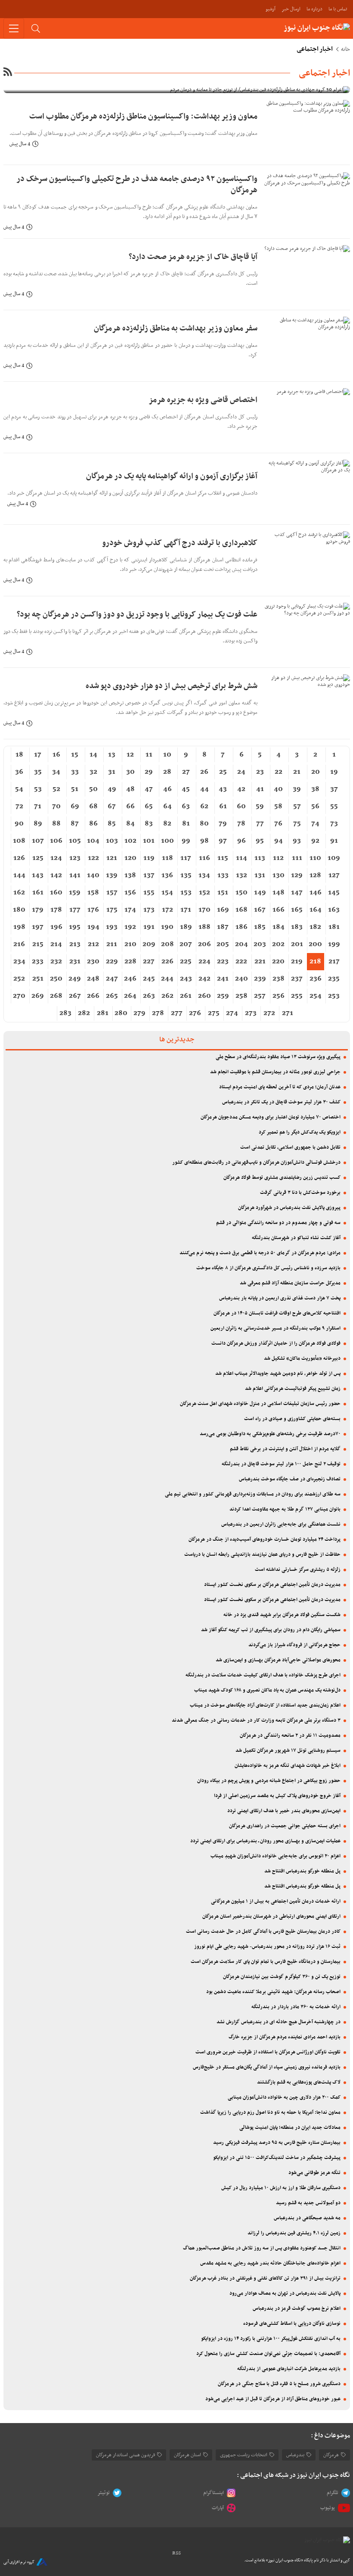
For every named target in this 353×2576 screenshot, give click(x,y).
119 (149, 858)
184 (279, 927)
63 (186, 807)
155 (149, 893)
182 (315, 927)
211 (112, 944)
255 (297, 996)
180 (19, 910)
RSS (176, 2553)
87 (75, 824)
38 (315, 789)
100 (167, 841)
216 (19, 944)
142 (56, 875)
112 (278, 858)
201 (297, 944)
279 (139, 1013)
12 (130, 755)
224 (204, 962)
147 (297, 893)
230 (93, 962)
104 (93, 841)
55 (334, 807)
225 (186, 962)
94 (279, 841)
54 (19, 789)
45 (186, 789)
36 (19, 772)
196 (56, 927)
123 (75, 858)
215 (38, 944)
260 (204, 996)
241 (223, 979)
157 (112, 893)
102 (130, 841)
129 (297, 875)
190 (167, 927)
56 (315, 807)
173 (149, 910)
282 (84, 1013)
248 (93, 979)
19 (334, 772)
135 (186, 875)
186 (242, 927)
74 (315, 824)
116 (204, 858)
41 (260, 789)
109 (334, 858)
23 (260, 772)
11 (149, 755)
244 (167, 979)
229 (112, 962)
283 (65, 1013)
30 (130, 772)
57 (297, 807)
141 (75, 875)
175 (112, 910)
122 (93, 858)
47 (149, 789)
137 (149, 875)
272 (269, 1013)
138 (130, 875)
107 (38, 841)
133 (223, 875)
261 (186, 996)
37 (334, 789)
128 (315, 875)
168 (242, 910)
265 (112, 996)
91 (334, 841)
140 (93, 875)
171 (186, 910)
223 (223, 962)
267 (75, 996)
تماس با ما (338, 9)
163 (334, 910)
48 (130, 789)
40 (278, 789)
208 (167, 944)
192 (130, 927)
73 (334, 824)
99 (186, 841)
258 (242, 996)
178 (56, 910)
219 (297, 962)
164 (316, 910)
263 (149, 996)
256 (279, 996)
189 (186, 927)
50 (93, 789)
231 (75, 962)
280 (121, 1013)
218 (315, 962)
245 (149, 979)
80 (204, 824)
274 (232, 1013)
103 (112, 841)
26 (204, 772)
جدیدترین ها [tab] (177, 1040)
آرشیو (271, 9)
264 (130, 996)
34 (56, 772)
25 (223, 772)
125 (38, 858)
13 (112, 755)
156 (130, 893)
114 (242, 858)
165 (297, 910)
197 (38, 927)
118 (167, 858)
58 (278, 807)
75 (297, 824)
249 (75, 979)
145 (334, 893)
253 (334, 996)
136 (167, 875)
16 (56, 755)
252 (19, 979)
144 (19, 875)
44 (204, 789)
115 (223, 858)
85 (112, 824)
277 (177, 1013)
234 (19, 962)
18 (19, 755)
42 (241, 789)
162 (19, 893)
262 (167, 996)
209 (149, 944)
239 (260, 979)
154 (167, 893)
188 (204, 927)
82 (167, 824)
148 (279, 893)
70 (56, 807)
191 (149, 927)
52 (56, 789)
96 (242, 841)
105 (75, 841)
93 (297, 841)
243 (186, 979)
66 (130, 807)
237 (297, 979)
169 (223, 910)
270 (19, 996)
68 (93, 807)
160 (56, 893)
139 (112, 875)
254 (316, 996)
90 (19, 824)
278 (158, 1013)
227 (149, 962)
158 (93, 893)
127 (334, 875)
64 (167, 807)
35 (38, 772)
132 (242, 875)
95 (260, 841)
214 (56, 944)
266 (93, 996)
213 (75, 944)
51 (75, 789)
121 (112, 858)
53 (38, 789)
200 (315, 944)
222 (241, 962)
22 (279, 772)
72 (19, 807)
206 (204, 944)
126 (19, 858)
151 (223, 893)
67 (112, 807)
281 (103, 1013)
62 (204, 807)
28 (167, 772)
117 (186, 858)
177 (75, 910)
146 (316, 893)
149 (260, 893)
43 (223, 789)
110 (315, 858)
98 (204, 841)
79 (223, 824)
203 (260, 944)
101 (149, 841)
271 (288, 1013)
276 (195, 1013)
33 (75, 772)
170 (204, 910)
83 (149, 824)
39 (297, 789)
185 (260, 927)
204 (242, 944)
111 (297, 858)
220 (278, 962)
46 (167, 789)
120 (130, 858)
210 (130, 944)
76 (278, 824)
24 (241, 772)
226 (167, 962)
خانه (345, 50)
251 (38, 979)
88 (56, 824)
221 (260, 962)
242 (204, 979)
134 (204, 875)
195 (75, 927)
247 (112, 979)
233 (38, 962)
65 (149, 807)
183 (297, 927)
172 (167, 910)
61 (223, 807)
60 (241, 807)
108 (19, 841)
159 (75, 893)
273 (251, 1013)
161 (38, 893)
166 (279, 910)
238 (279, 979)
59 (260, 807)
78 (241, 824)
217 (334, 962)
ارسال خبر (291, 9)
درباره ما (314, 9)
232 (56, 962)
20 (316, 772)
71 (38, 807)
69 (75, 807)
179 (38, 910)
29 (149, 772)
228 (130, 962)
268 (56, 996)
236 (316, 979)
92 (315, 841)
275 (214, 1013)
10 (167, 755)
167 (260, 910)
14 (93, 755)
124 (56, 858)
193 (112, 927)
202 (278, 944)
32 (93, 772)
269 (38, 996)
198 (19, 927)
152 (204, 893)
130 (279, 875)
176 (93, 910)
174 (130, 910)
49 (112, 789)
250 (56, 979)
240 (242, 979)
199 (334, 944)
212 (93, 944)
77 (260, 824)
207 (186, 944)
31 (112, 772)
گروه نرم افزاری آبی (19, 2562)
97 (223, 841)
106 (56, 841)
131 (260, 875)
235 (334, 979)
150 (242, 893)
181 (334, 927)
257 (260, 996)
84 (130, 824)
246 (130, 979)
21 (297, 772)
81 (186, 824)
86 (93, 824)
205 (223, 944)
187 (223, 927)
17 (38, 755)
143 (38, 875)
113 (260, 858)
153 (186, 893)
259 (223, 996)
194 (93, 927)
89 (38, 824)
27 (186, 772)
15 (75, 755)
